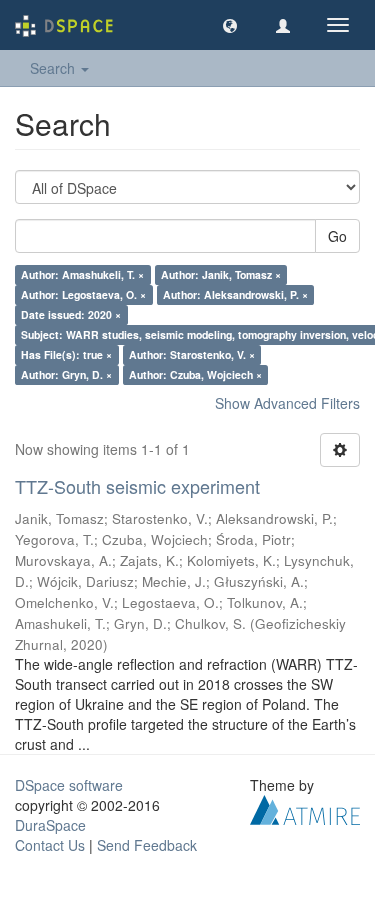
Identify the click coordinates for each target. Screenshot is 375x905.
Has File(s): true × (66, 354)
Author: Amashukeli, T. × (82, 274)
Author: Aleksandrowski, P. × (235, 294)
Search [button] (54, 68)
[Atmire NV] (305, 807)
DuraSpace (50, 825)
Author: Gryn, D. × (66, 374)
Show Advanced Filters (287, 403)
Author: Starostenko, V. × (192, 354)
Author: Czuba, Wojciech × (195, 374)
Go (337, 236)
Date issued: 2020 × (71, 314)
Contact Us (50, 845)
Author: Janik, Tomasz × (221, 274)
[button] (230, 25)
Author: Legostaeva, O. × (83, 294)
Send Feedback (147, 845)
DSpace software (69, 785)
